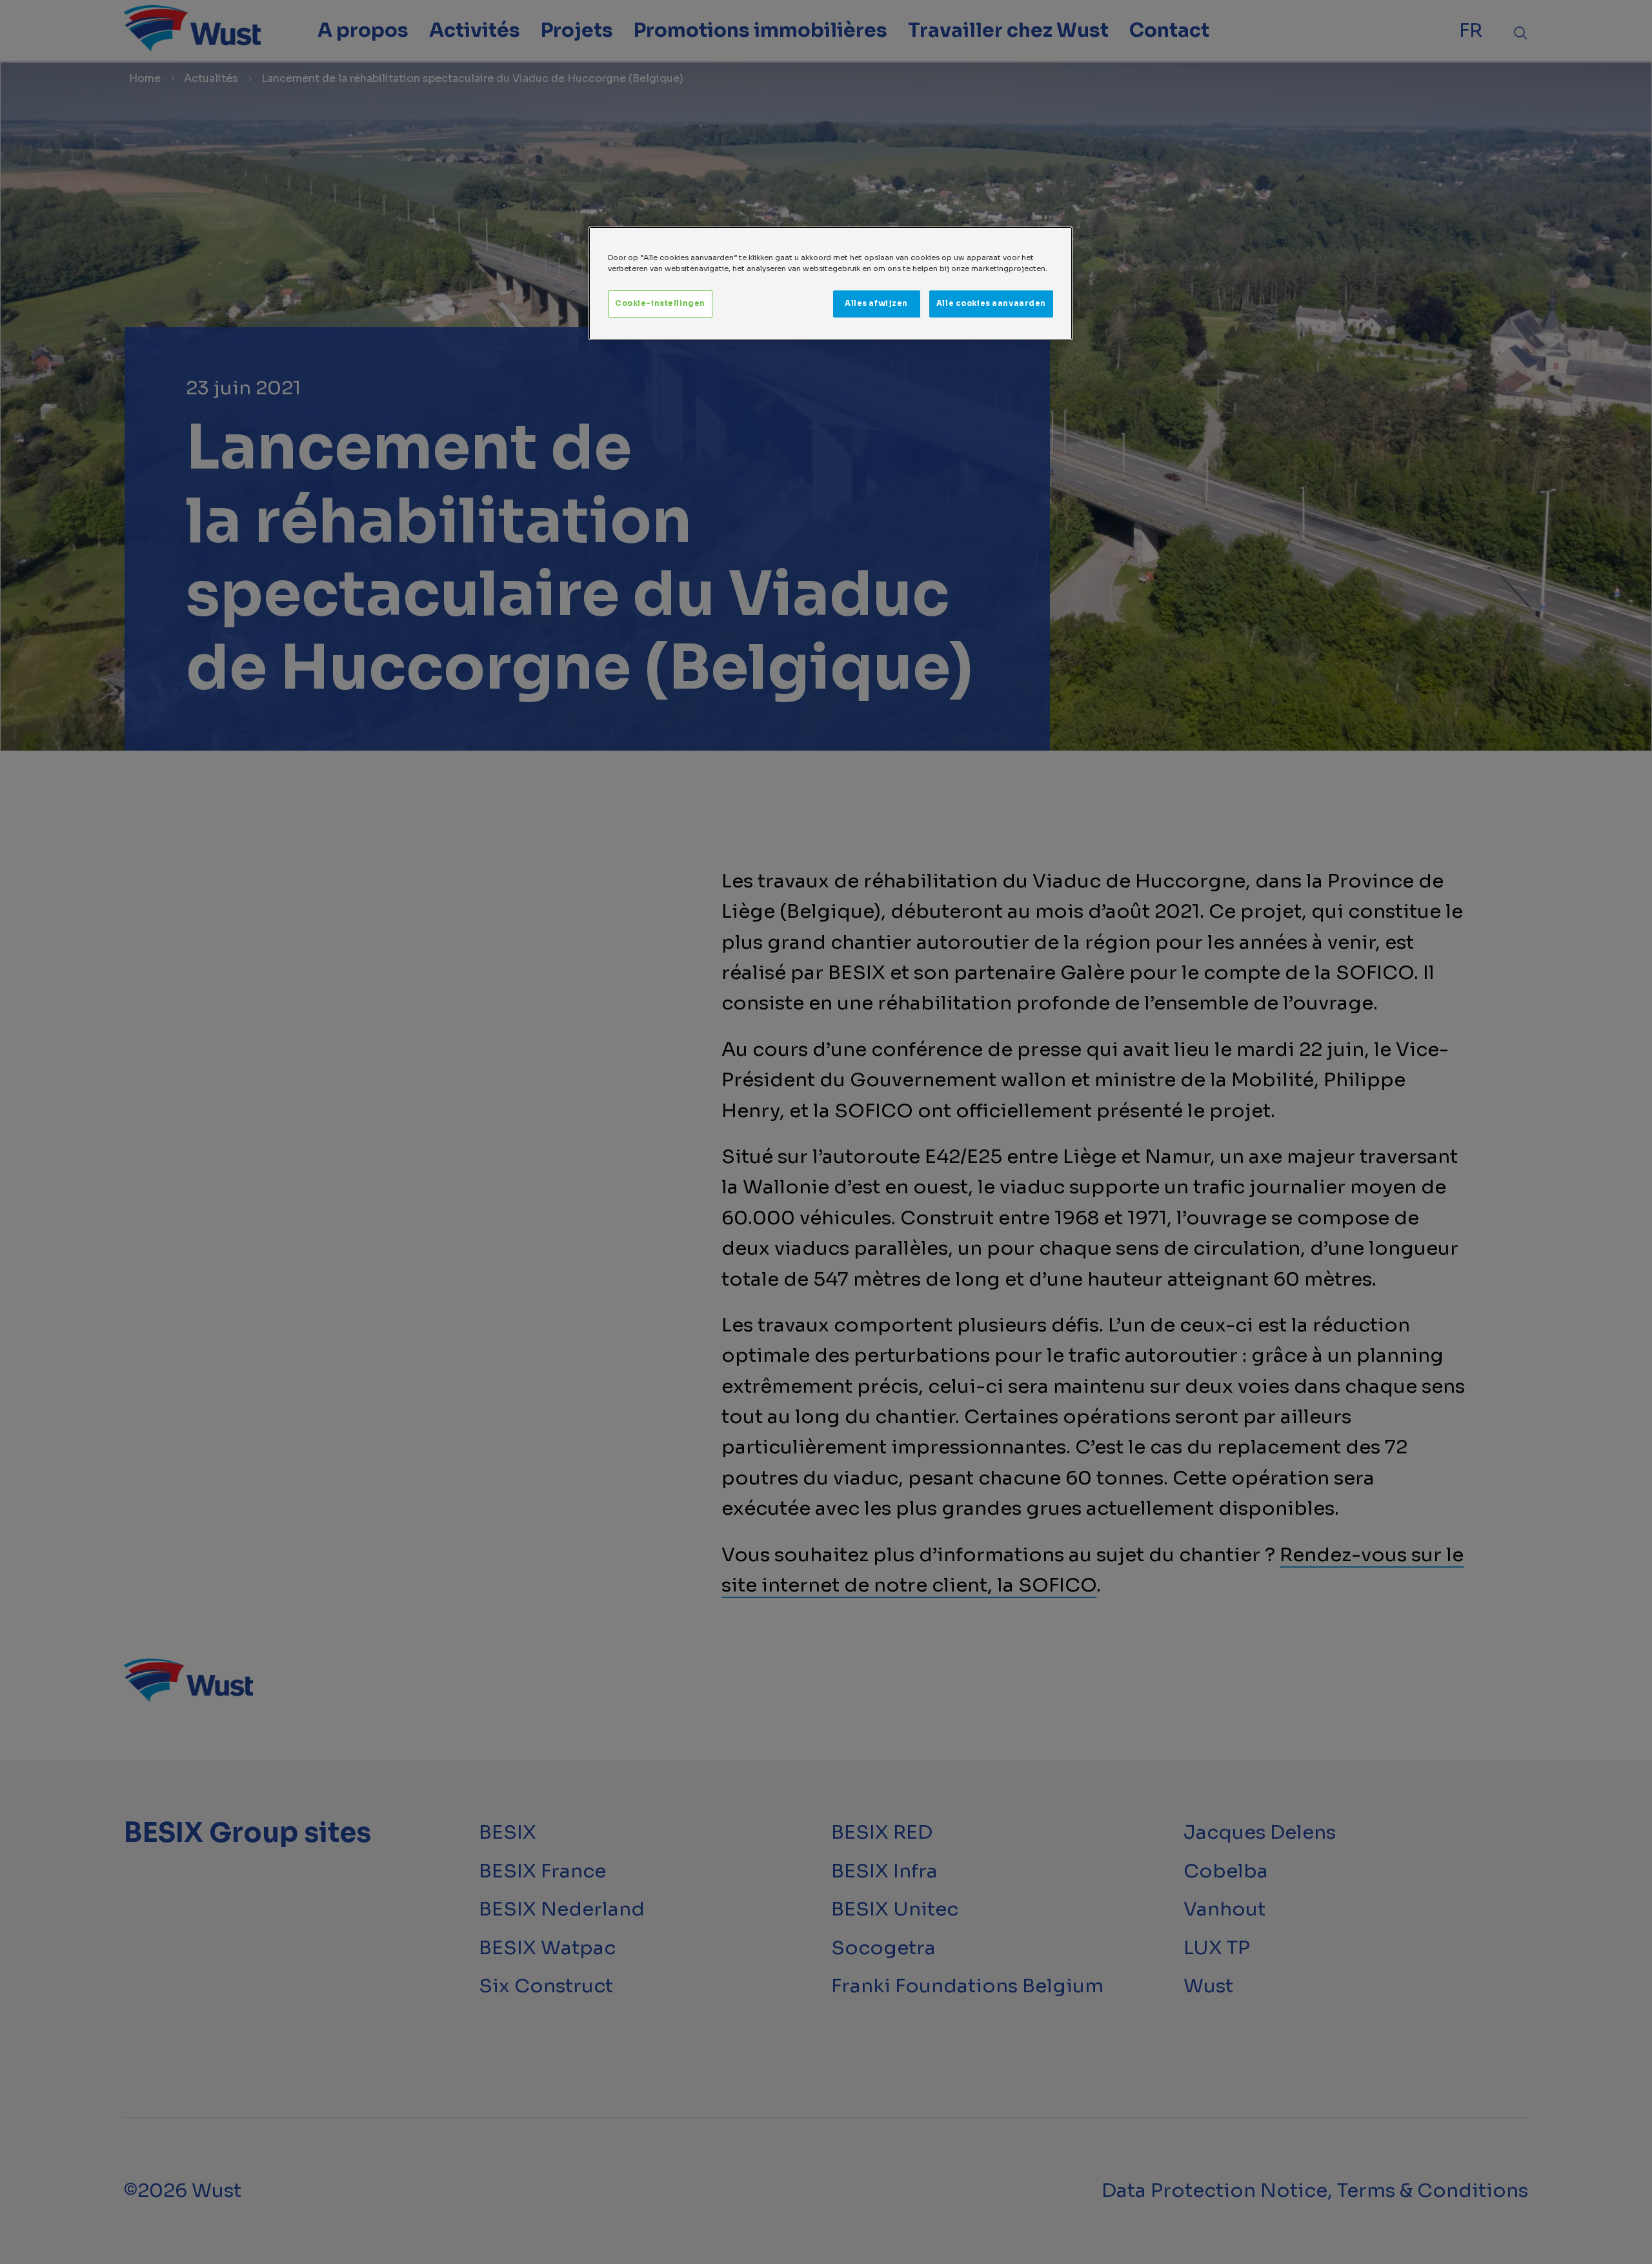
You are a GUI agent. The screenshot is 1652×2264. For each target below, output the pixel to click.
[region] (831, 283)
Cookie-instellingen (660, 303)
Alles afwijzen (876, 303)
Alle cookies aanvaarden (991, 303)
